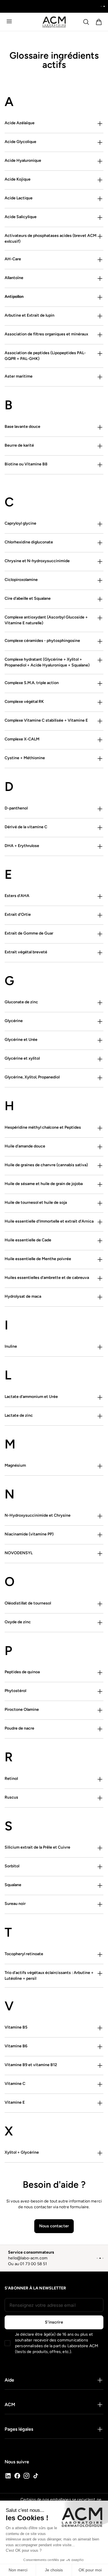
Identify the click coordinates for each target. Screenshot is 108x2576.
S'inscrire (54, 2322)
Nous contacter (54, 2226)
